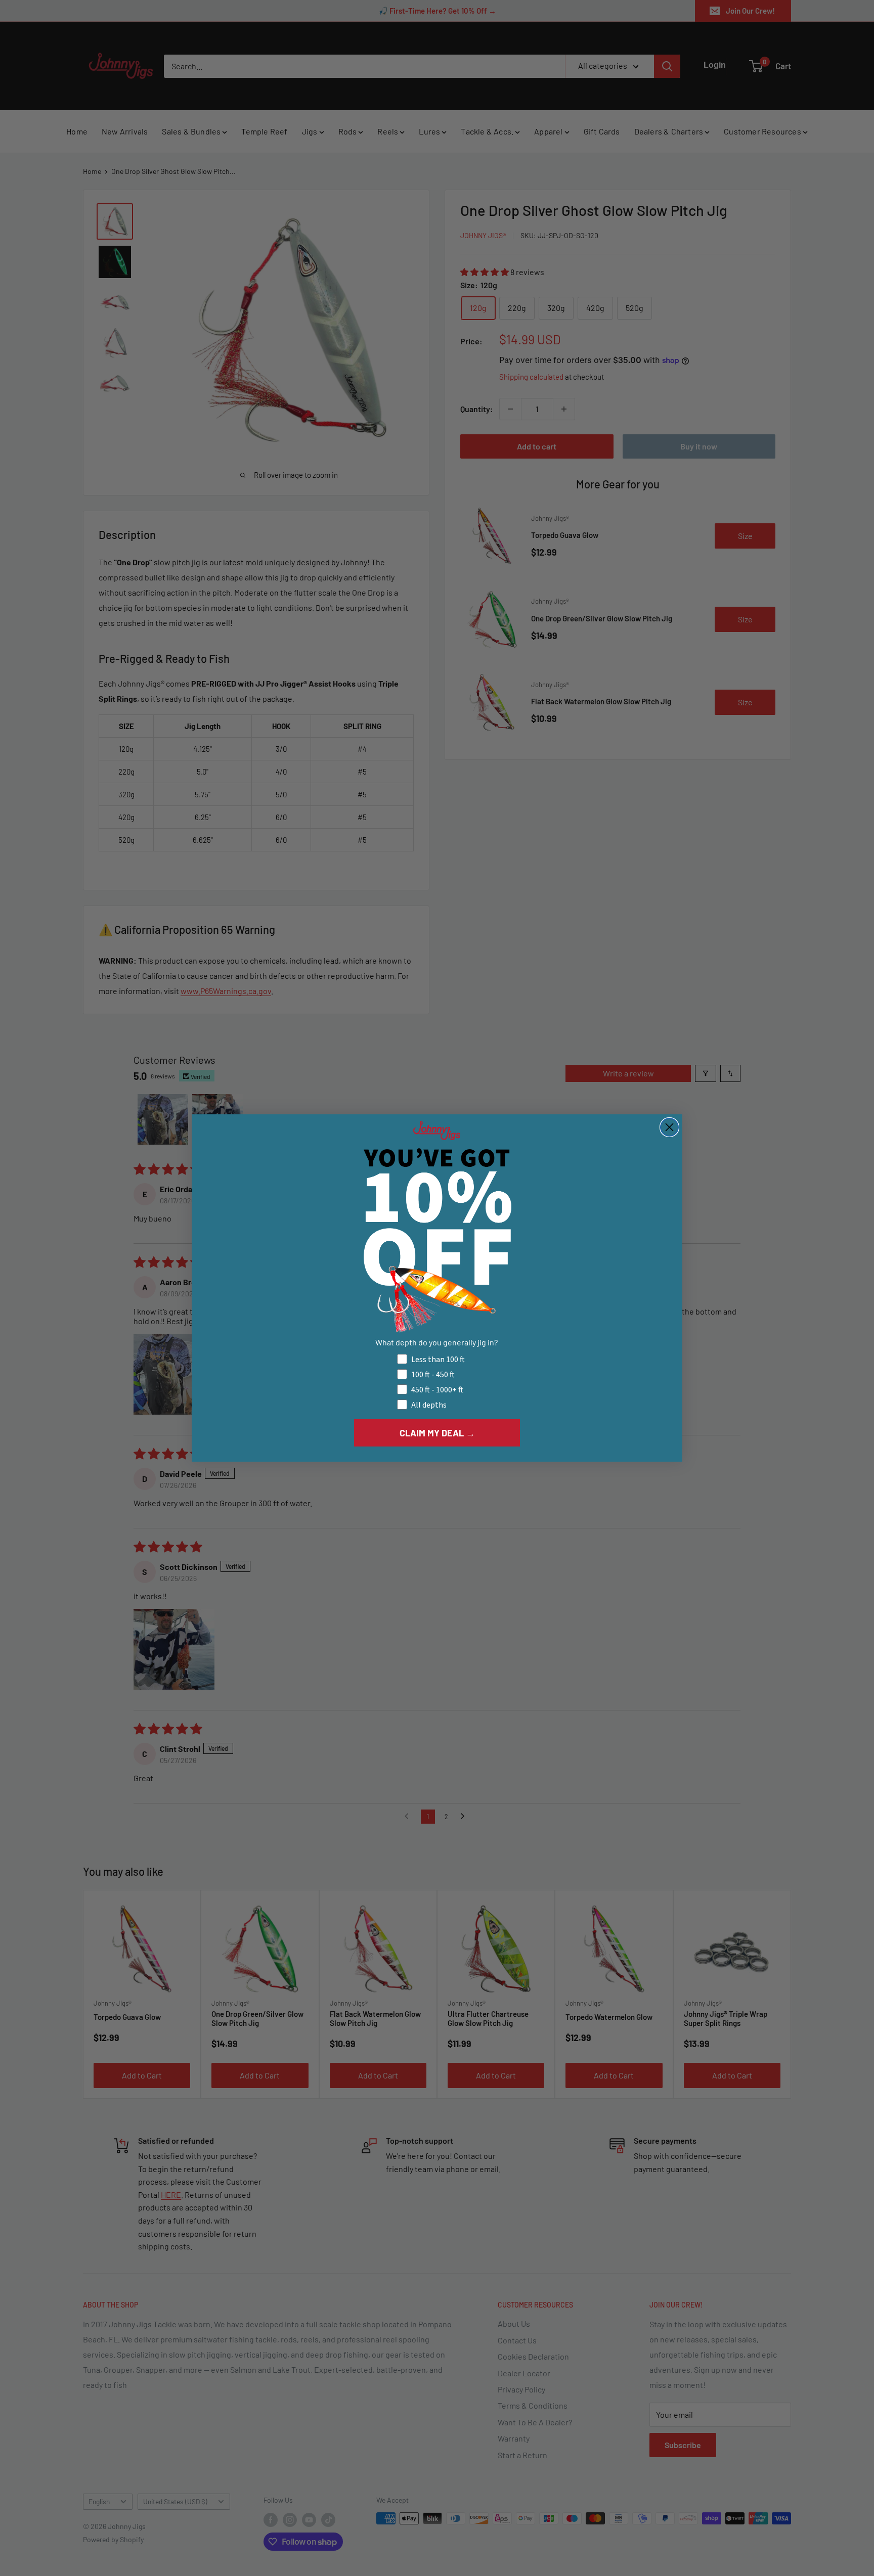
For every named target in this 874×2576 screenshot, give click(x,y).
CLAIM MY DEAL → (437, 1433)
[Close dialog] (669, 1127)
